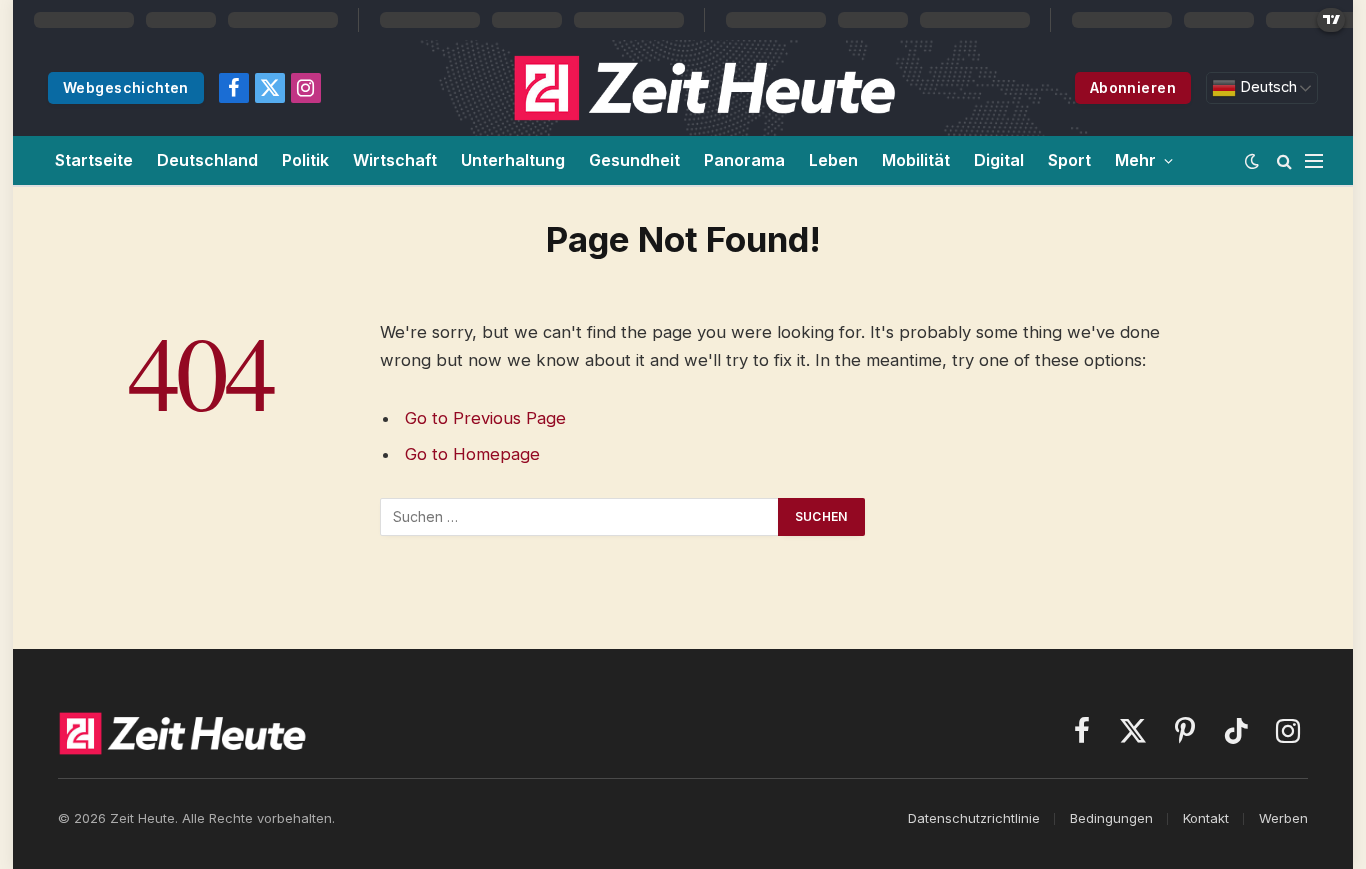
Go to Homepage (472, 454)
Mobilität (916, 160)
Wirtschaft (395, 160)
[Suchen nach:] (580, 517)
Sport (1069, 160)
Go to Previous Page (485, 418)
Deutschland (207, 160)
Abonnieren (1133, 87)
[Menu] (1314, 160)
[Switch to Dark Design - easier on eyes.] (1252, 161)
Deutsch (1266, 87)
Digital (999, 160)
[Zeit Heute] (705, 88)
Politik (305, 160)
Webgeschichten (126, 87)
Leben (833, 160)
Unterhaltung (513, 160)
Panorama (744, 160)
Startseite (94, 160)
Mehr (1135, 160)
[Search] (1284, 160)
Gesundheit (634, 160)
